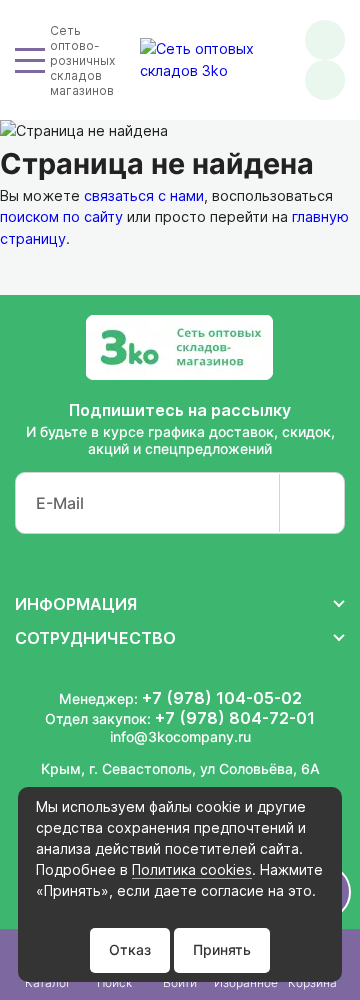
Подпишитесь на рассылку (180, 410)
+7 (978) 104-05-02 (222, 698)
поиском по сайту (61, 216)
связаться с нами (144, 195)
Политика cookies (192, 869)
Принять (222, 949)
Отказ (130, 949)
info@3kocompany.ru (180, 736)
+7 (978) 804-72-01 (235, 718)
